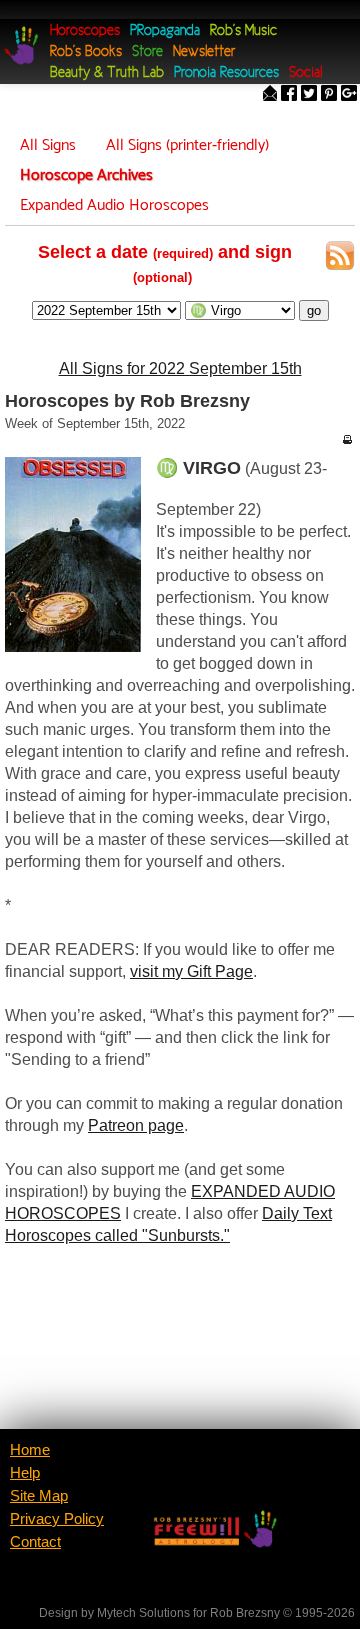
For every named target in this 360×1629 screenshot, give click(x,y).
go (314, 310)
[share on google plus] (349, 95)
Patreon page (136, 1125)
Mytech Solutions (143, 1613)
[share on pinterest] (329, 95)
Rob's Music (243, 31)
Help (25, 1473)
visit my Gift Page (191, 971)
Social (305, 73)
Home (30, 1450)
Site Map (39, 1496)
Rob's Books (86, 52)
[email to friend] (270, 95)
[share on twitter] (309, 95)
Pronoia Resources (226, 73)
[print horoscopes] (347, 439)
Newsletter (204, 52)
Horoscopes (85, 31)
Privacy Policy (57, 1519)
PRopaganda (165, 31)
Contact (35, 1542)
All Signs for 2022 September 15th (180, 368)
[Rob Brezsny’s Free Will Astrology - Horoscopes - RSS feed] (340, 259)
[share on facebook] (289, 95)
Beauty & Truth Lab (107, 73)
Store (147, 52)
